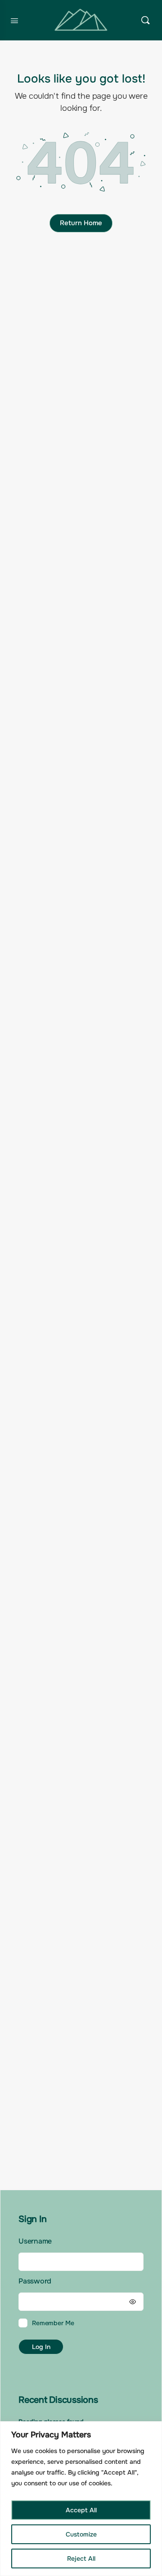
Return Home (81, 223)
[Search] (145, 20)
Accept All (81, 2510)
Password (35, 2281)
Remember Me (53, 2323)
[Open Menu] (14, 20)
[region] (81, 2499)
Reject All (81, 2559)
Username (35, 2241)
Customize (81, 2534)
